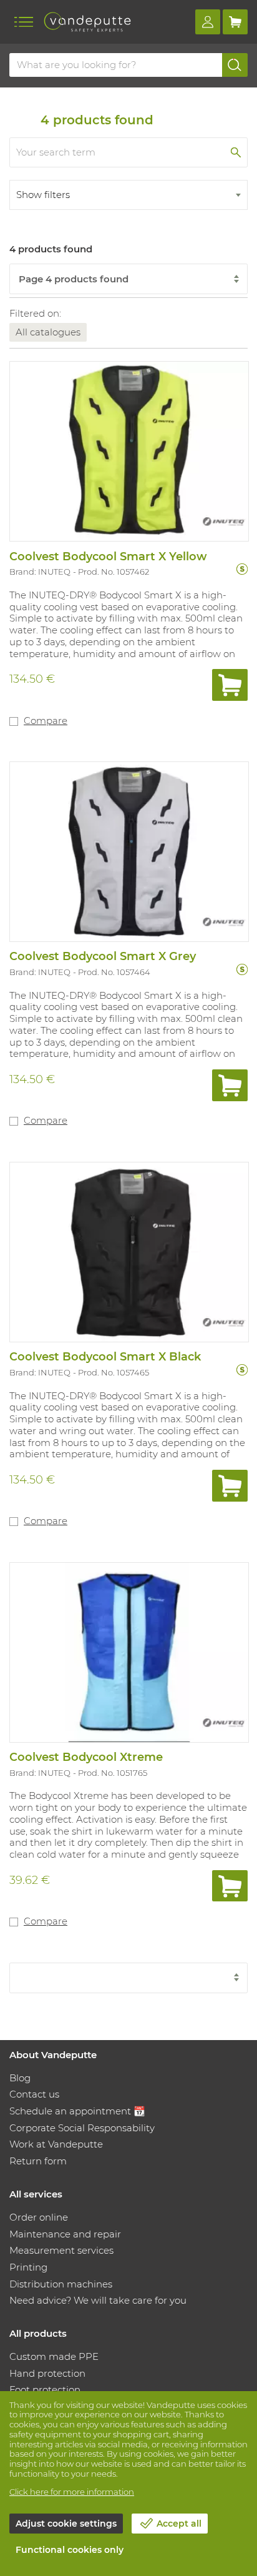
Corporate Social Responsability (82, 2128)
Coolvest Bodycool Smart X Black (105, 1357)
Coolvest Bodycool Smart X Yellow (108, 557)
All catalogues (48, 332)
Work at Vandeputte (56, 2144)
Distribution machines (61, 2284)
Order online (39, 2217)
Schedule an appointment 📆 (77, 2111)
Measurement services (61, 2250)
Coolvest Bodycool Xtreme (86, 1757)
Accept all (179, 2524)
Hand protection (47, 2373)
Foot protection (45, 2390)
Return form (38, 2161)
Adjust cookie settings (66, 2524)
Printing (28, 2267)
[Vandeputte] (87, 22)
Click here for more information (72, 2492)
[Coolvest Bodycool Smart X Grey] (128, 851)
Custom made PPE (54, 2356)
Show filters (43, 195)
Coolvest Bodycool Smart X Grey (103, 956)
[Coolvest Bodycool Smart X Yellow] (128, 450)
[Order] (230, 685)
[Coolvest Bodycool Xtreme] (128, 1652)
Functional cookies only (70, 2550)
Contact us (34, 2094)
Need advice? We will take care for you (98, 2300)
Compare (46, 721)
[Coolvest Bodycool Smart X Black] (128, 1251)
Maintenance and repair (65, 2234)
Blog (20, 2078)
